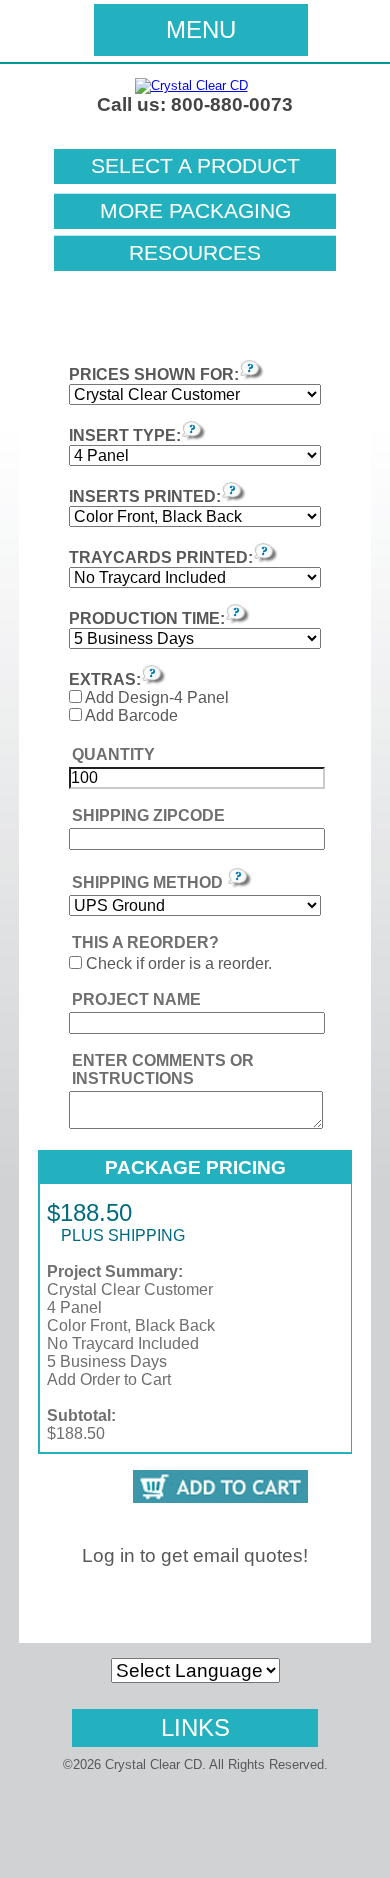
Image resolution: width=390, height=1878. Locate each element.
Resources (195, 253)
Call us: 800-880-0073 (195, 104)
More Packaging (195, 211)
